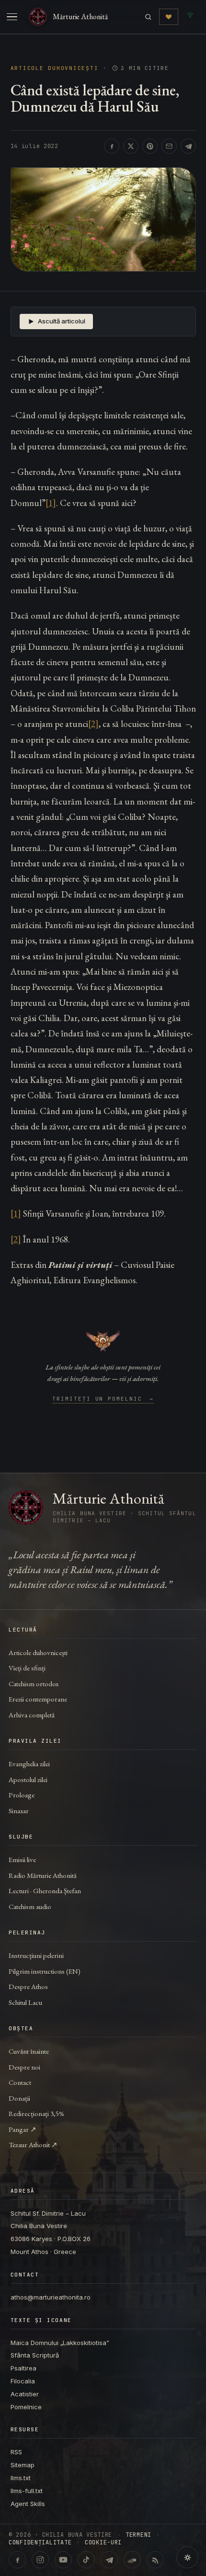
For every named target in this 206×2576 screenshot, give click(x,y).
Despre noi (24, 2067)
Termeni (138, 2535)
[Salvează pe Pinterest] (150, 146)
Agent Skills (28, 2504)
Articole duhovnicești (55, 68)
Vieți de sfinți (27, 1668)
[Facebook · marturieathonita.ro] (17, 2560)
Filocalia (23, 2381)
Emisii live (22, 1859)
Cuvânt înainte (29, 2051)
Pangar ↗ (23, 2129)
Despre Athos (28, 1986)
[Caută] (148, 17)
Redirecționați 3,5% (36, 2113)
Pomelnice (26, 2407)
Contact (20, 2082)
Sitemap (23, 2465)
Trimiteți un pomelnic (103, 1399)
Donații (19, 2098)
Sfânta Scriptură (35, 2355)
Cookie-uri (103, 2542)
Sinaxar (19, 1811)
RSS (16, 2452)
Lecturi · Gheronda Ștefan (45, 1891)
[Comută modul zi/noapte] (187, 2557)
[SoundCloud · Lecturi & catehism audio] (132, 2560)
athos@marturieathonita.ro (51, 2297)
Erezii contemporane (38, 1699)
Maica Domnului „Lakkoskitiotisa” (60, 2343)
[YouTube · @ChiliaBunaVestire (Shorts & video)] (63, 2560)
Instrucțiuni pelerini (36, 1955)
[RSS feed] (155, 2560)
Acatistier (25, 2394)
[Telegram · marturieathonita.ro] (109, 2560)
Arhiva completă (32, 1715)
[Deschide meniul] (12, 17)
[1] (51, 503)
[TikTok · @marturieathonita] (86, 2560)
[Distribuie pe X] (131, 146)
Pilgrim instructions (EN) (45, 1971)
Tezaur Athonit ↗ (33, 2145)
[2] (93, 724)
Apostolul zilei (28, 1779)
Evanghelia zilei (29, 1764)
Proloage (22, 1795)
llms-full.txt (27, 2491)
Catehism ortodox (34, 1684)
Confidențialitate (40, 2542)
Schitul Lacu (25, 2002)
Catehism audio (30, 1906)
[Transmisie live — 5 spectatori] (190, 17)
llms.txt (21, 2478)
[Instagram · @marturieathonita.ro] (40, 2560)
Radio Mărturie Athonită (43, 1875)
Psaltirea (23, 2368)
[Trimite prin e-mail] (169, 146)
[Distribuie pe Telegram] (188, 146)
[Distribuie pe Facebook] (112, 146)
